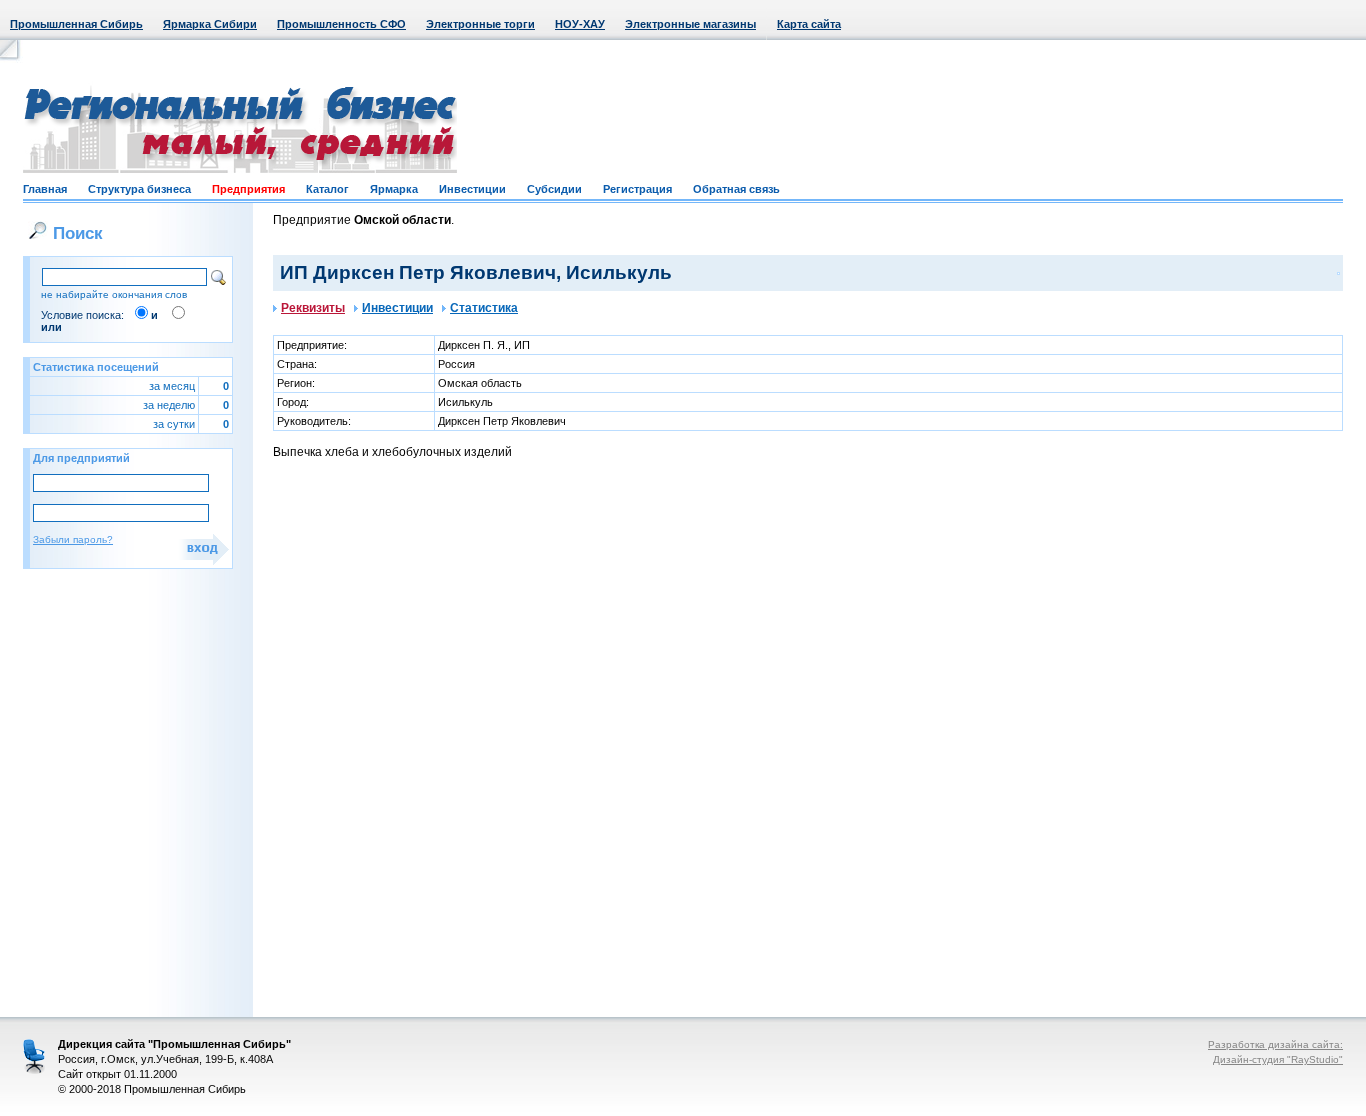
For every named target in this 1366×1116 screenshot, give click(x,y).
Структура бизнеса (139, 189)
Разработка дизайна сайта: (1275, 1044)
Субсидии (554, 189)
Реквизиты (313, 308)
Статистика (484, 308)
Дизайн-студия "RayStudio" (1278, 1059)
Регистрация (637, 189)
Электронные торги (480, 24)
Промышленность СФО (341, 24)
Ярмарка (394, 189)
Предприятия (248, 189)
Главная (45, 189)
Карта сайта (809, 24)
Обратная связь (736, 189)
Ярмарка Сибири (210, 24)
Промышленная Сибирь (76, 24)
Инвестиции (472, 189)
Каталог (327, 189)
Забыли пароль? (73, 539)
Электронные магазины (690, 24)
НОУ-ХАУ (580, 24)
